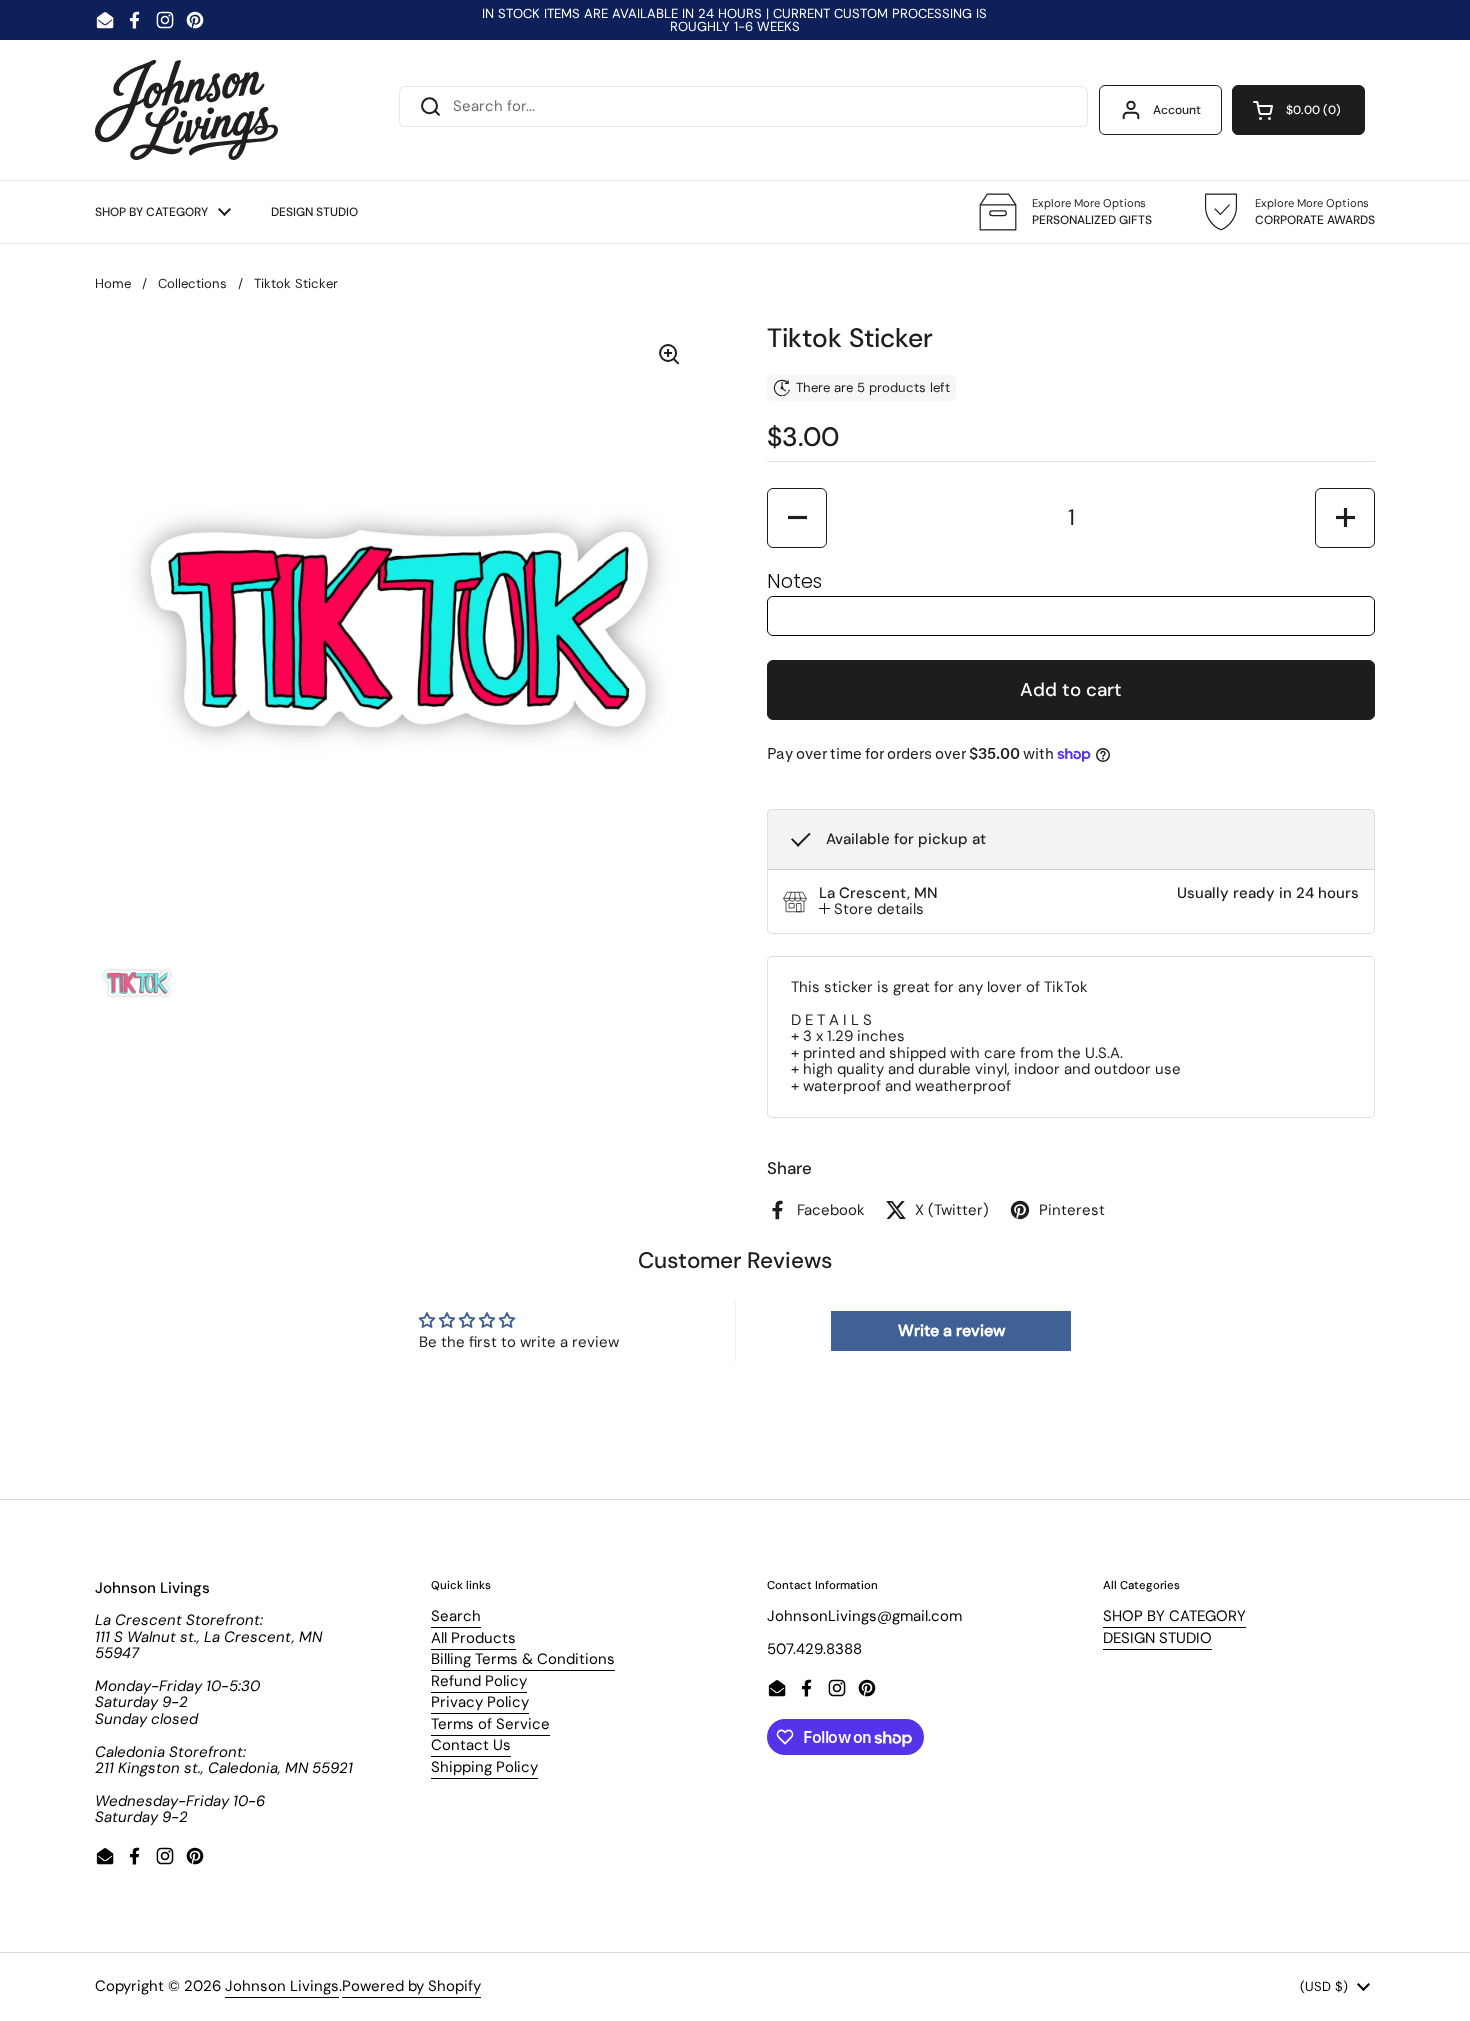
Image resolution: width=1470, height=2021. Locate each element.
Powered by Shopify (411, 1986)
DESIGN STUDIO (1157, 1638)
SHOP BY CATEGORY (1174, 1616)
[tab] (871, 909)
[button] (1298, 110)
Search (456, 1616)
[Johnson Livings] (186, 110)
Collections (192, 283)
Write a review (951, 1330)
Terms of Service (490, 1724)
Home (113, 283)
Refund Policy (479, 1681)
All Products (473, 1638)
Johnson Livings (282, 1986)
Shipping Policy (484, 1767)
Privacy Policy (480, 1702)
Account (1177, 110)
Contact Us (471, 1745)
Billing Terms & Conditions (523, 1659)
